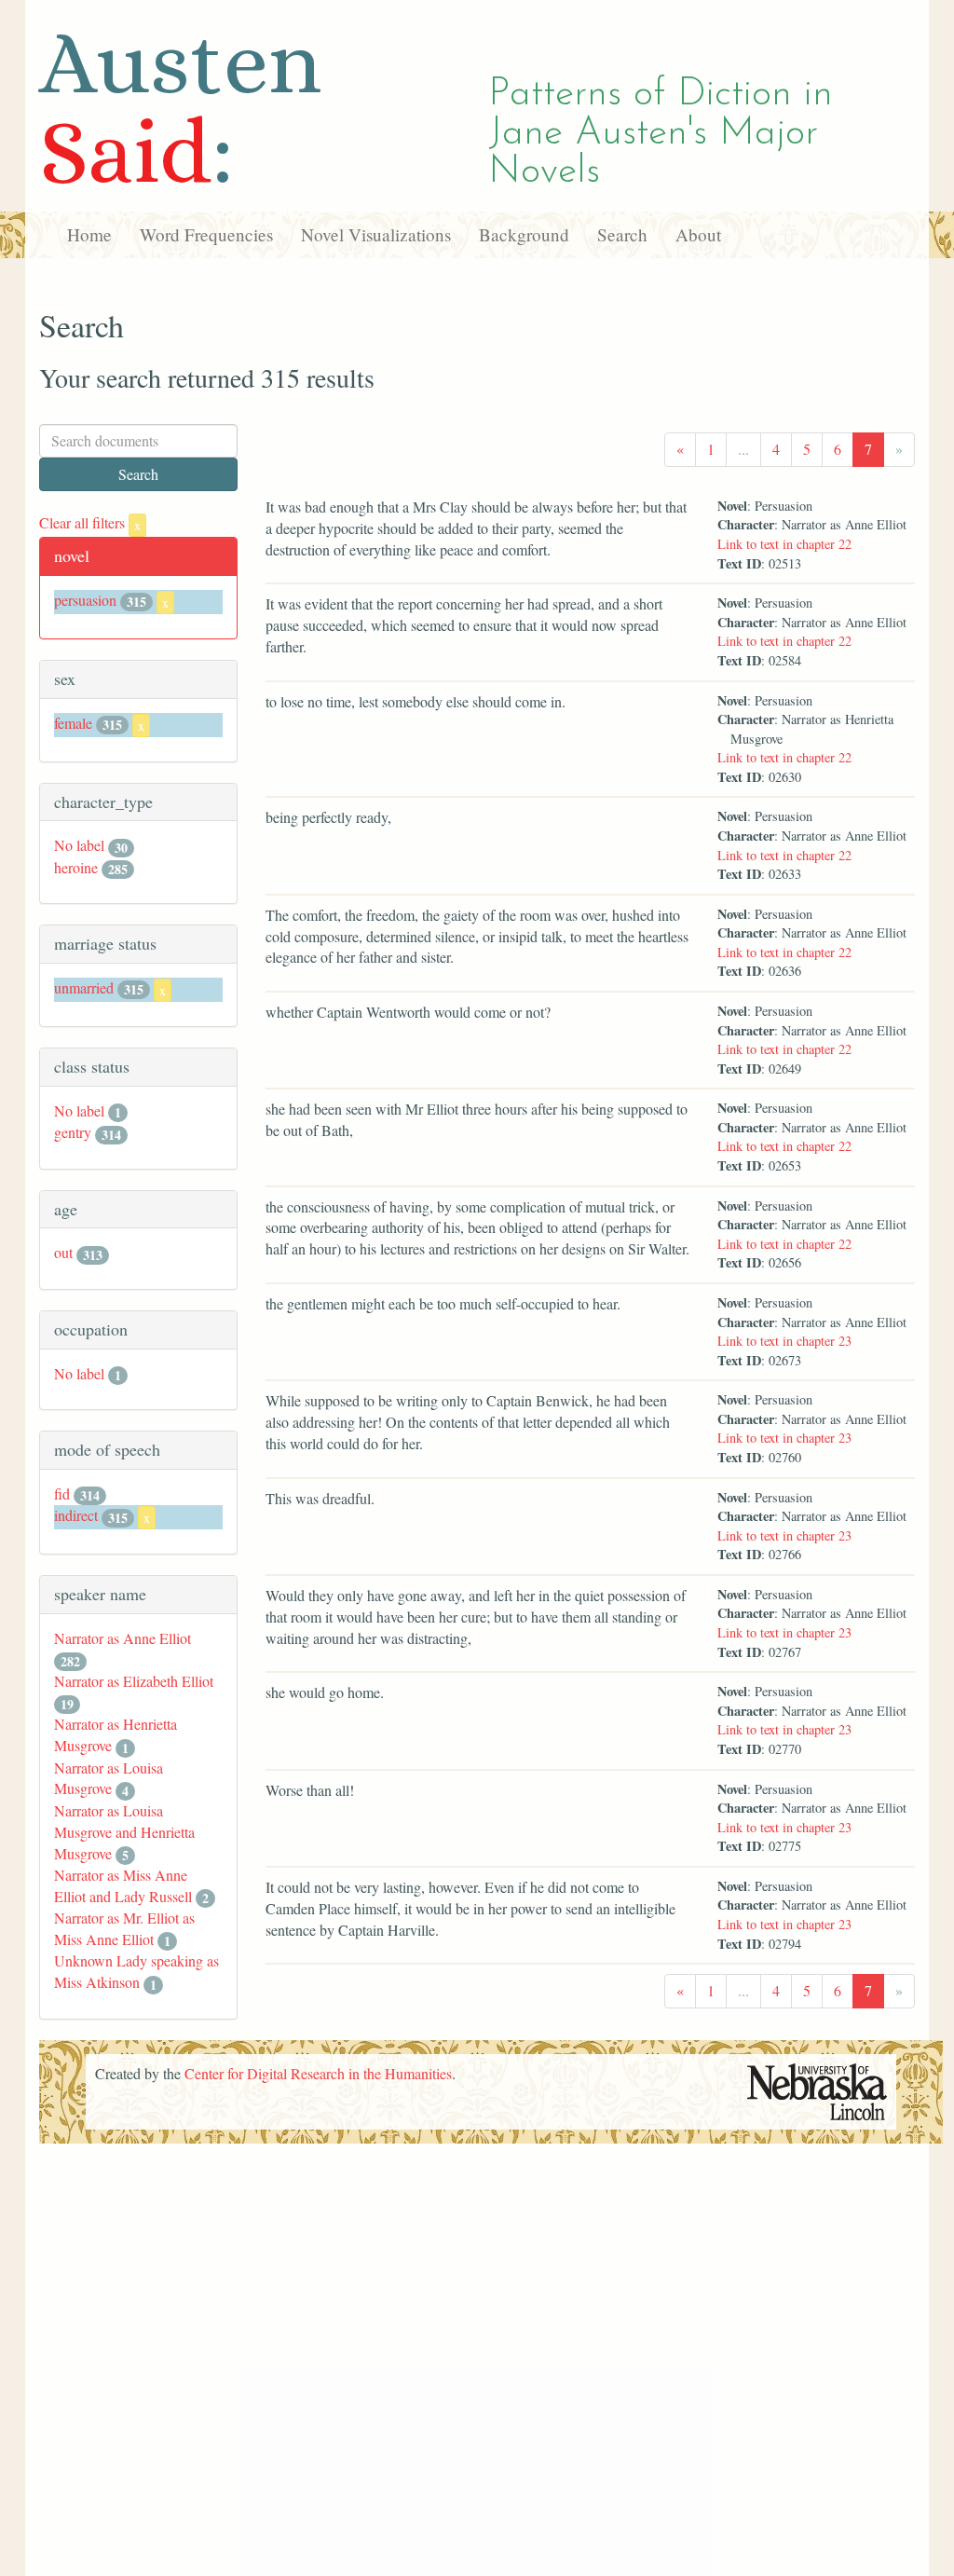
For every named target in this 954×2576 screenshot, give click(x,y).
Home (89, 234)
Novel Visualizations (376, 234)
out (63, 1252)
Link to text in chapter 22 (784, 544)
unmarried (84, 987)
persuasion (85, 600)
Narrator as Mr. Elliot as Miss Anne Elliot (124, 1928)
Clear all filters (90, 522)
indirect (76, 1515)
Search (622, 234)
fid (62, 1494)
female (73, 723)
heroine (76, 867)
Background (524, 234)
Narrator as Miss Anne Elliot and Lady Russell (123, 1885)
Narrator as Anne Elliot (123, 1638)
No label (79, 845)
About (698, 234)
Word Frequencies (206, 234)
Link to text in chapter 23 (784, 1341)
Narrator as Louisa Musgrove (109, 1778)
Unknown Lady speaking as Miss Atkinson (136, 1971)
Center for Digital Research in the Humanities (318, 2073)
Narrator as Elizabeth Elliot (134, 1681)
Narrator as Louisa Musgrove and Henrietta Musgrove (124, 1832)
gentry (73, 1132)
